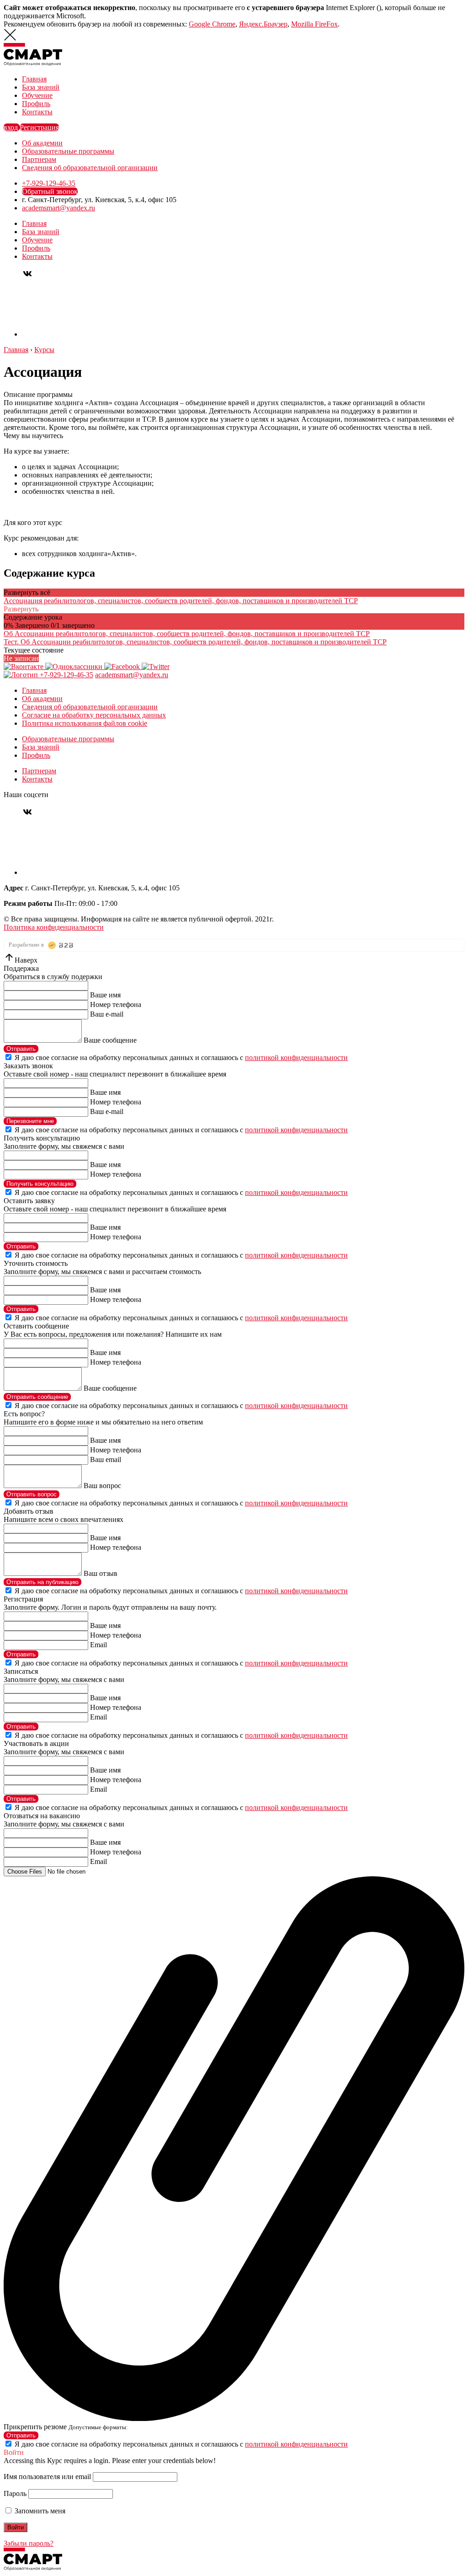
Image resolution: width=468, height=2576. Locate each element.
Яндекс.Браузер (263, 24)
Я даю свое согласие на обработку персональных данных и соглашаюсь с (181, 1058)
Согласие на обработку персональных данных (94, 715)
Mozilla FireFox (314, 24)
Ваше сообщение (110, 1040)
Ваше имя (105, 995)
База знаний (41, 87)
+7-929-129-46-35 (49, 183)
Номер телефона (116, 1004)
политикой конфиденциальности (296, 1058)
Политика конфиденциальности (54, 927)
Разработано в (27, 945)
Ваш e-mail (107, 1014)
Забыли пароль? (29, 2543)
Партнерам (39, 159)
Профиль (36, 104)
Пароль (15, 2493)
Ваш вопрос (102, 1486)
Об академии (42, 143)
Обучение (37, 95)
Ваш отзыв (101, 1573)
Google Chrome (212, 24)
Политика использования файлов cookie (85, 723)
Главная (34, 79)
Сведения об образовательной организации (90, 168)
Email (98, 1645)
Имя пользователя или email (47, 2477)
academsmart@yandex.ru (58, 208)
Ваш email (106, 1459)
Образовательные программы (68, 151)
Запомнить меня (39, 2511)
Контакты (37, 112)
